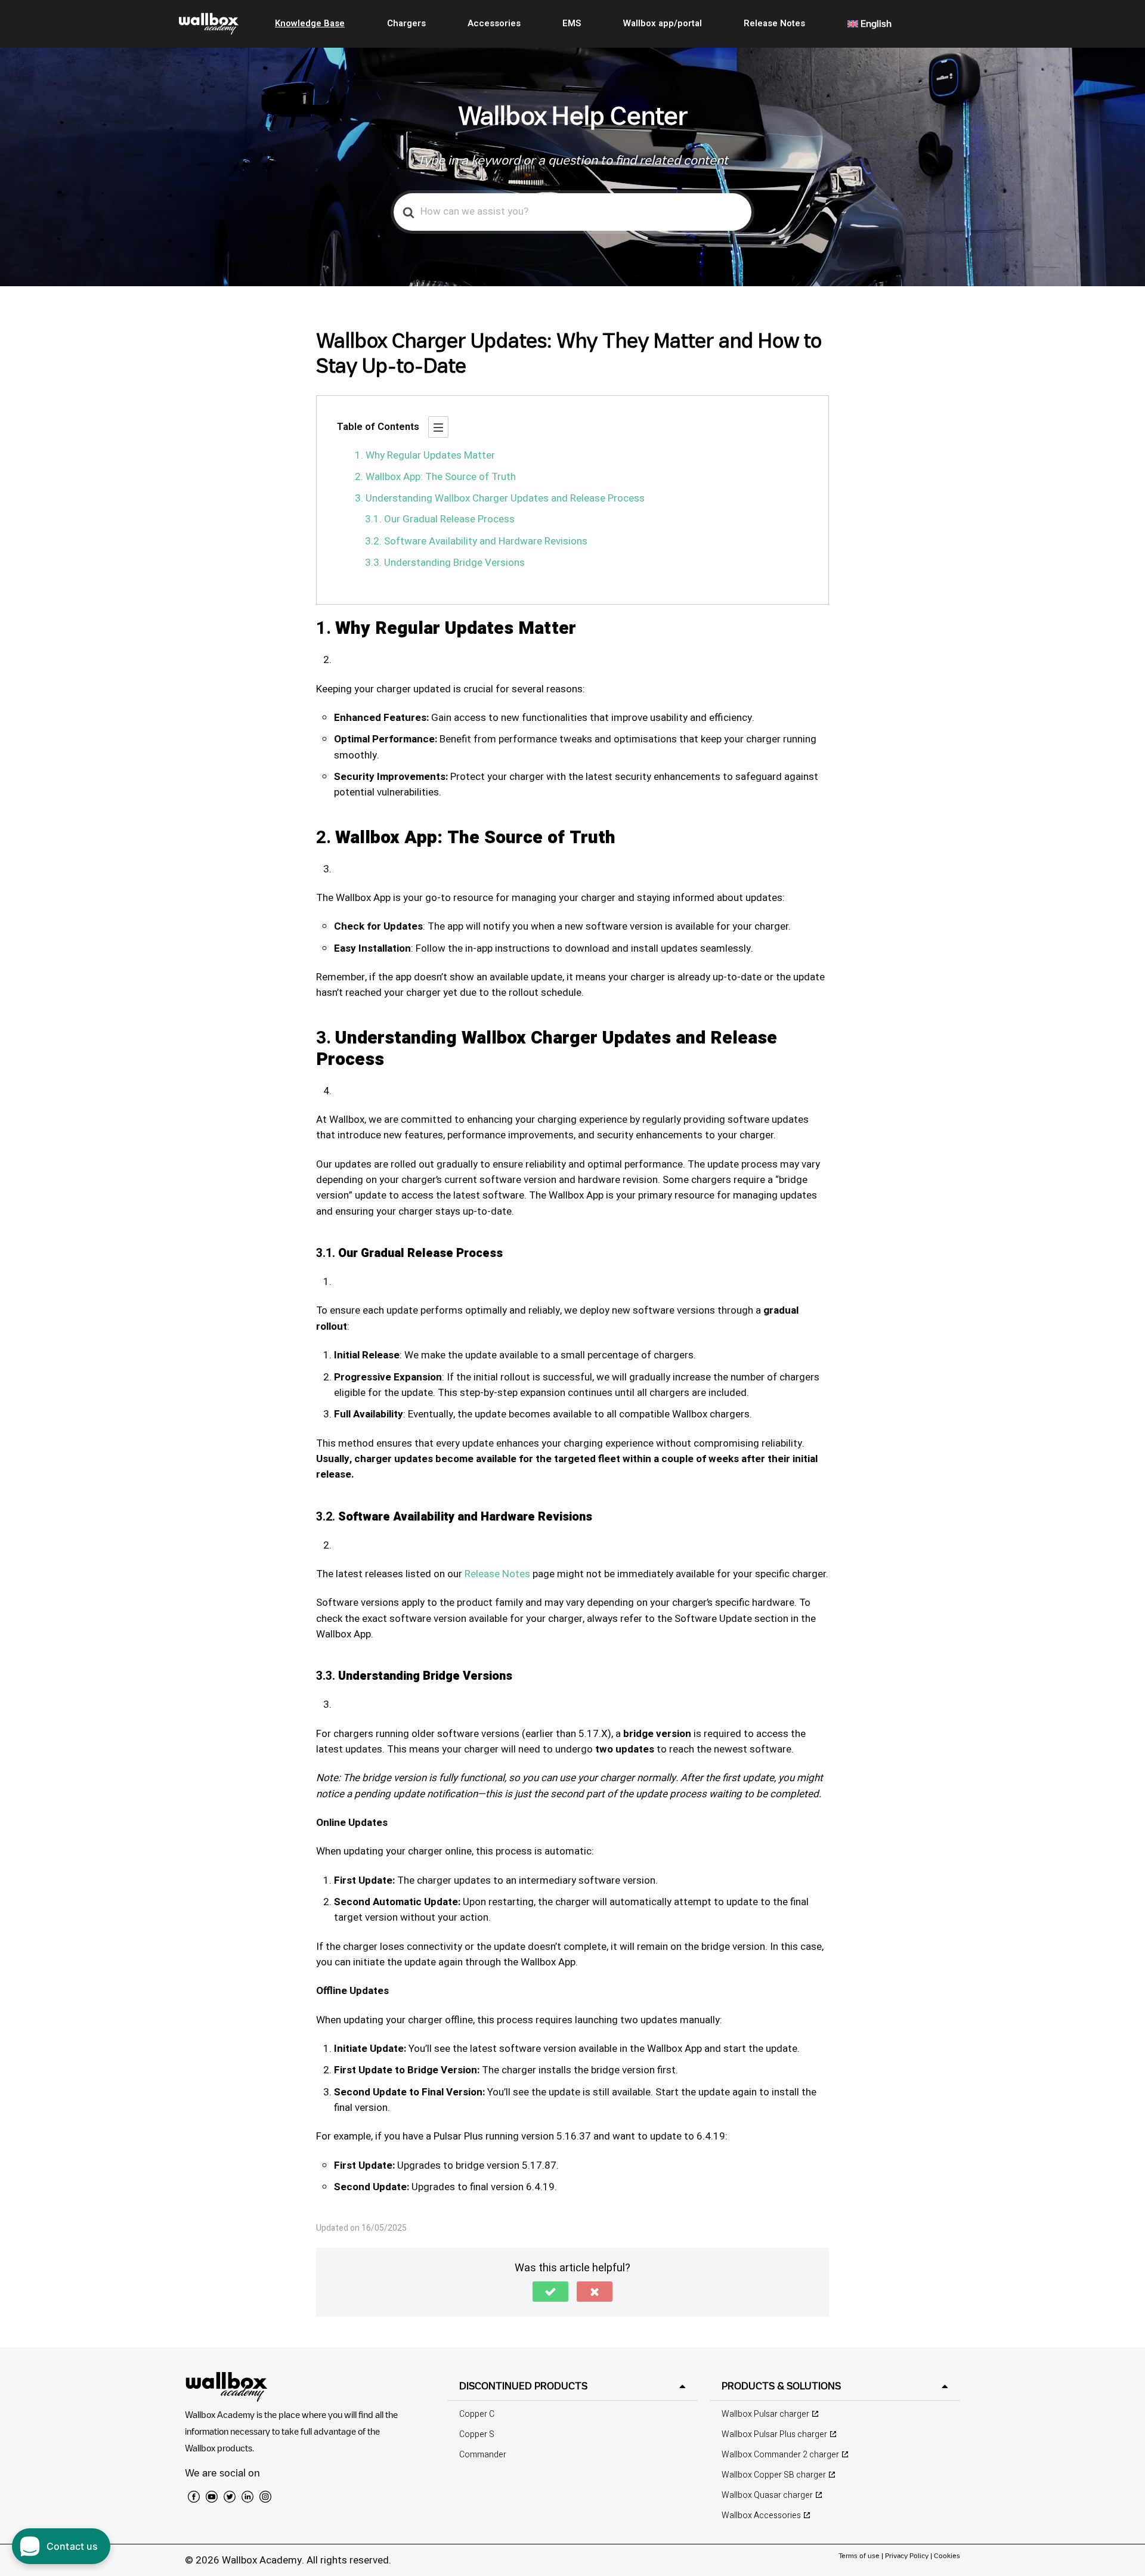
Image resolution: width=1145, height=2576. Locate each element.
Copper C (477, 2414)
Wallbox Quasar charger (767, 2495)
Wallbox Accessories (761, 2515)
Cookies (947, 2555)
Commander (483, 2455)
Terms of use (860, 2555)
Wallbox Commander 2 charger (780, 2455)
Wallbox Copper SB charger (774, 2475)
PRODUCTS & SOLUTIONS (781, 2386)
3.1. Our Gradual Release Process (440, 519)
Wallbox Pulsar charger (765, 2414)
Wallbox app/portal (663, 23)
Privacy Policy (907, 2555)
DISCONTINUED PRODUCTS (523, 2386)
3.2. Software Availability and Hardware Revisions (476, 541)
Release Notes (774, 23)
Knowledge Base (310, 23)
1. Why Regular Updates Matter (425, 455)
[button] (550, 2292)
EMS (572, 23)
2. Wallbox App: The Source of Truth (435, 477)
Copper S (477, 2434)
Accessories (494, 23)
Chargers (406, 23)
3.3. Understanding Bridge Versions (445, 563)
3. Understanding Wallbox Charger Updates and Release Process (500, 498)
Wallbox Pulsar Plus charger (774, 2434)
